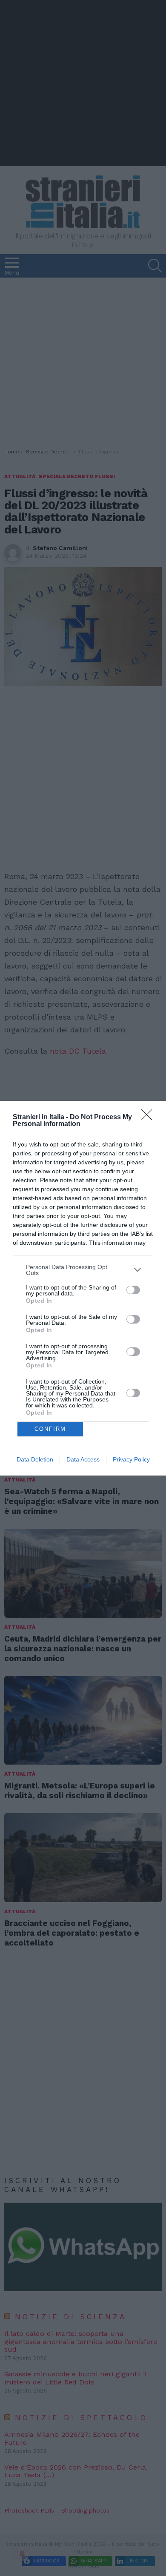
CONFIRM (50, 1429)
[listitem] (83, 1270)
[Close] (149, 1118)
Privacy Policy (131, 1459)
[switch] (133, 1290)
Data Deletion (35, 1459)
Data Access (83, 1459)
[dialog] (83, 1288)
